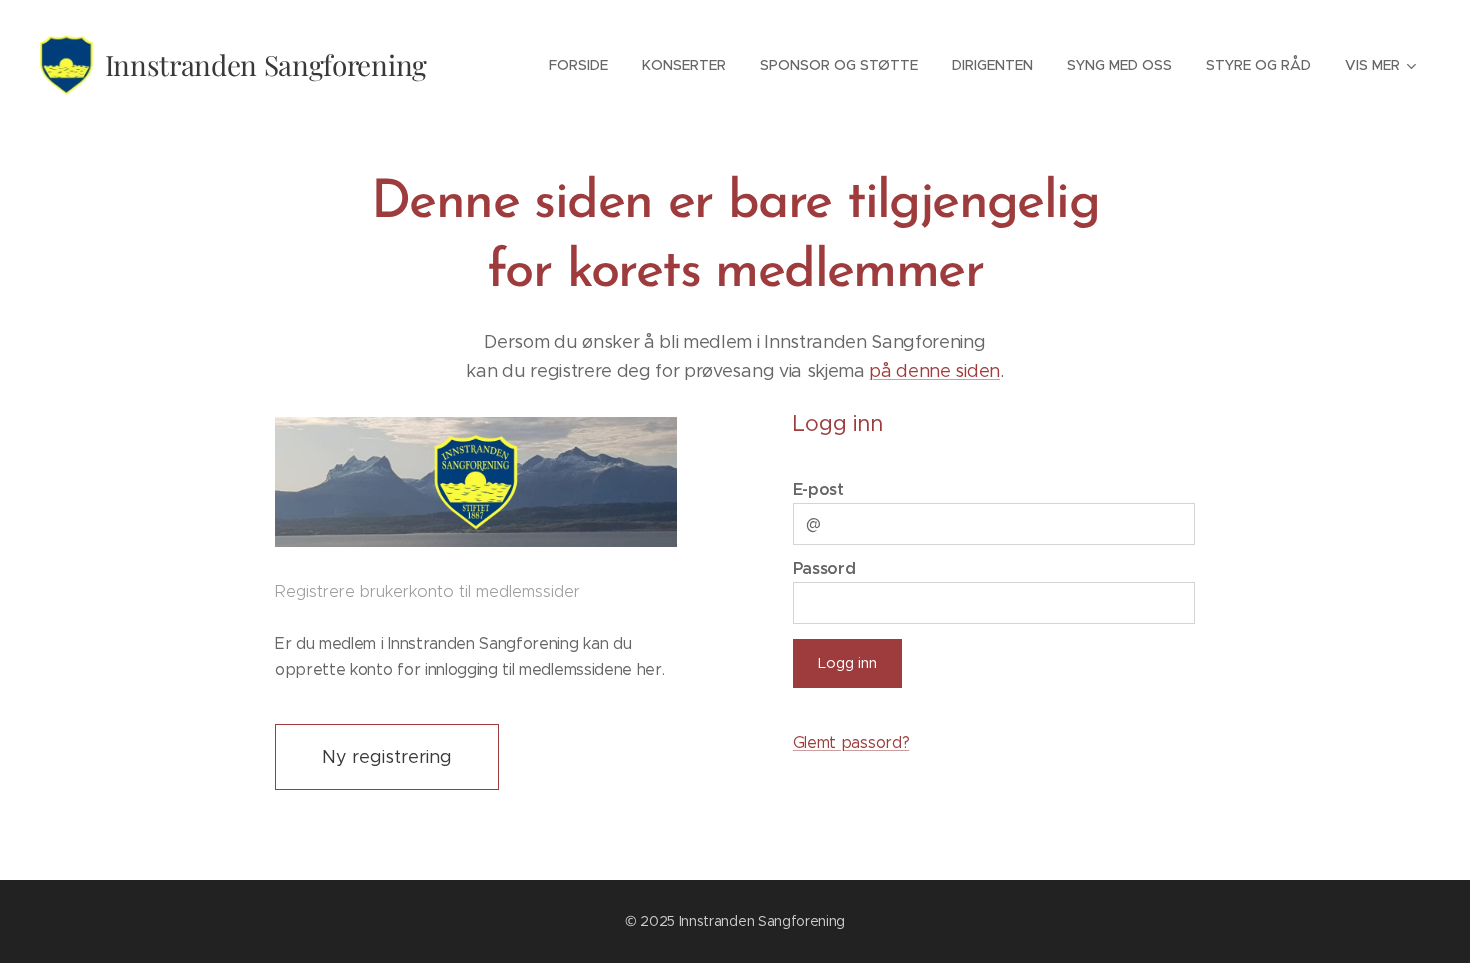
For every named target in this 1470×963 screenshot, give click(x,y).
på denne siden (934, 371)
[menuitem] (578, 65)
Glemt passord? (851, 742)
